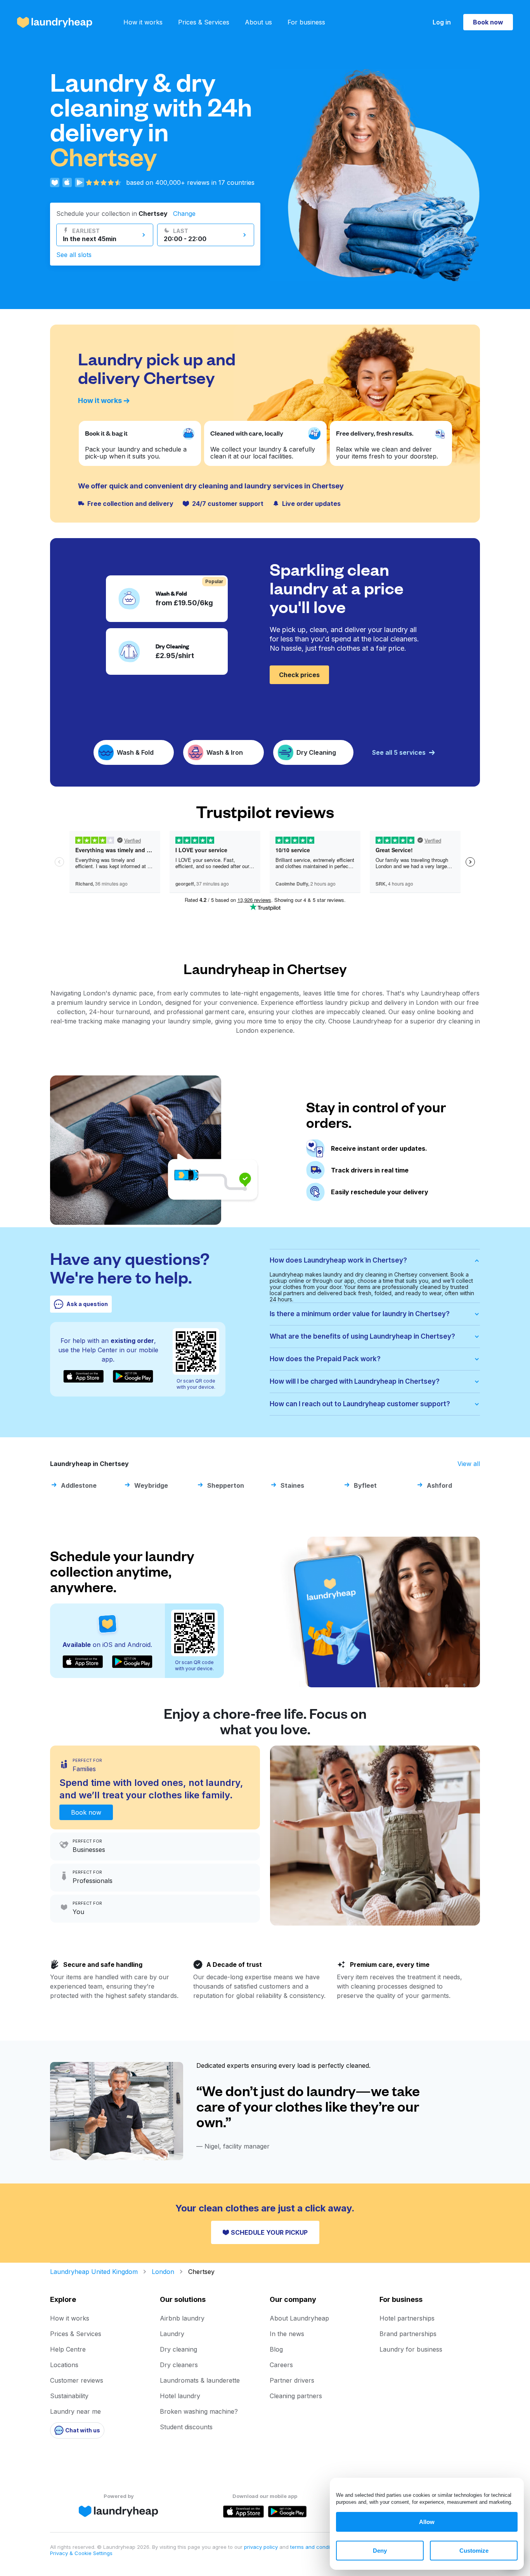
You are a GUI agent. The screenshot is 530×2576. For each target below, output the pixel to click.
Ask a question (87, 1304)
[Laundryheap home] (55, 22)
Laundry (172, 2334)
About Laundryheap (299, 2318)
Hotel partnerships (407, 2318)
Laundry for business (411, 2349)
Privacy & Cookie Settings (81, 2553)
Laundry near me (75, 2411)
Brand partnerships (408, 2334)
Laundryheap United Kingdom (94, 2272)
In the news (287, 2334)
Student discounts (186, 2427)
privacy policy (262, 2547)
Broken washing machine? (199, 2411)
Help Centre (68, 2349)
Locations (64, 2365)
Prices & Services (204, 22)
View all (469, 1464)
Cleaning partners (296, 2396)
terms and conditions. (316, 2547)
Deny (380, 2551)
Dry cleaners (179, 2365)
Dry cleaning (178, 2349)
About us (258, 22)
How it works (143, 22)
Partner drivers (292, 2380)
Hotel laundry (180, 2396)
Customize (474, 2551)
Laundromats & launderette (200, 2380)
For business (306, 22)
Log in (442, 22)
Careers (281, 2365)
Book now (488, 22)
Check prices (299, 675)
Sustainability (69, 2396)
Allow (427, 2522)
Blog (276, 2349)
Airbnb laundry (182, 2318)
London (163, 2272)
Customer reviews (77, 2380)
